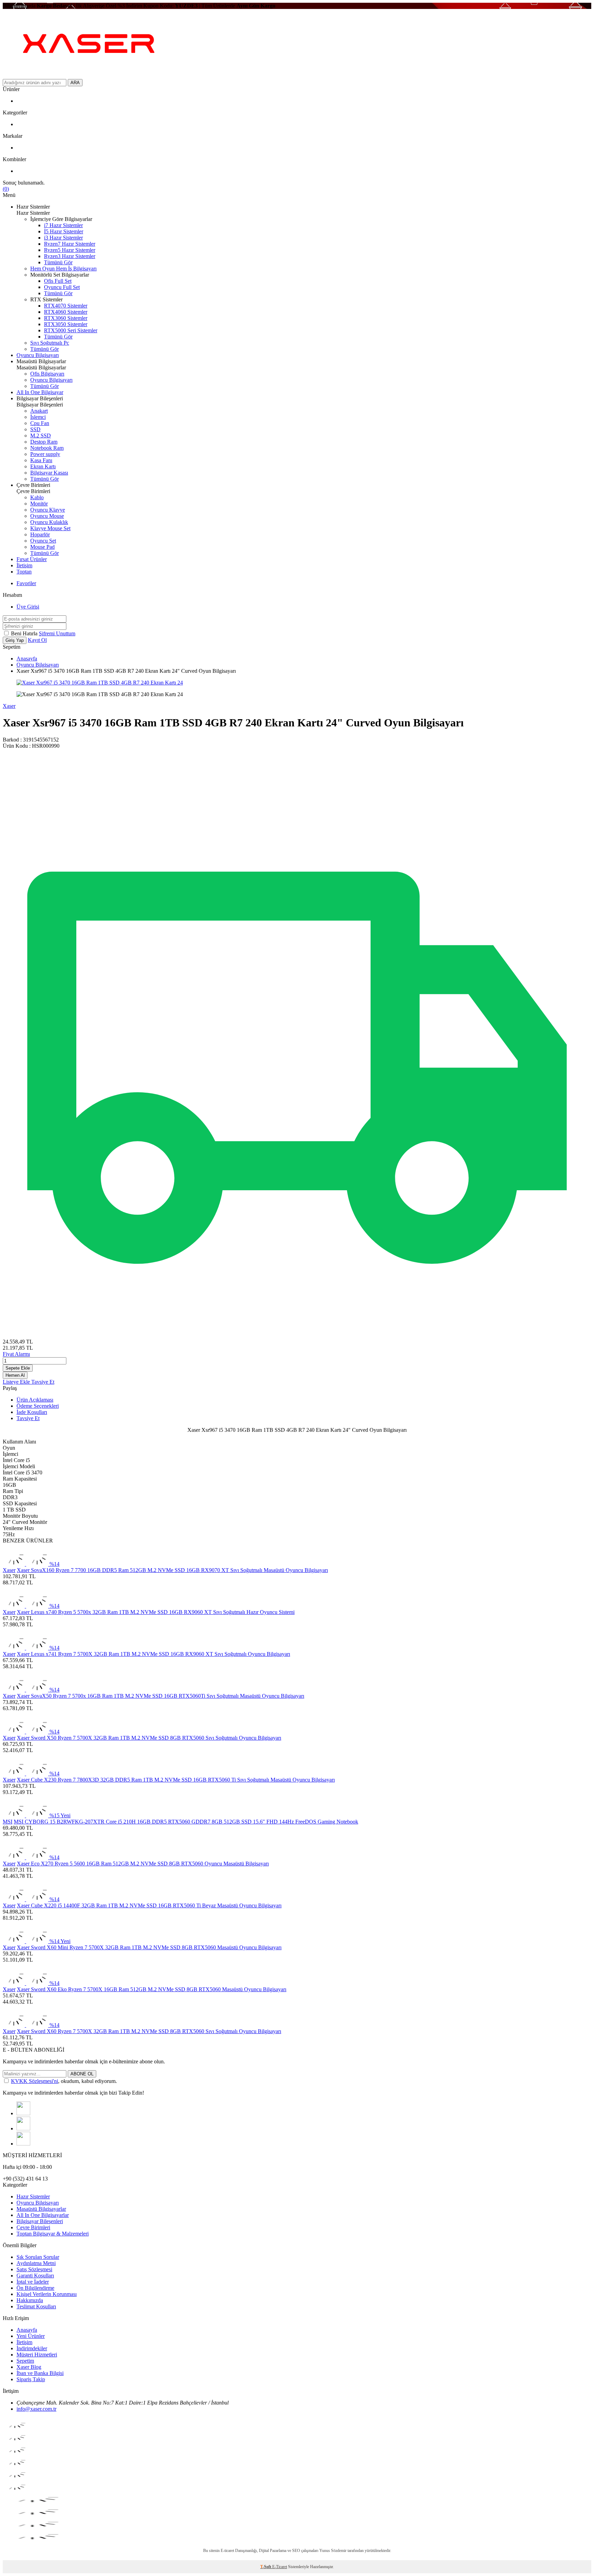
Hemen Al (15, 1375)
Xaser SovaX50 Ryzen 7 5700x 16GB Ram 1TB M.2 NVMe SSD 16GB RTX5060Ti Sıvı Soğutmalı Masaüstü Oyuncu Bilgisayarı (161, 1696)
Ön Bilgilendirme (35, 2288)
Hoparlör (40, 534)
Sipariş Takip (31, 2379)
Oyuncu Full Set (62, 287)
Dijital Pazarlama (273, 2551)
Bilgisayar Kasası (49, 473)
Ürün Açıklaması (35, 1400)
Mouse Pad (42, 547)
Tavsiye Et (43, 1382)
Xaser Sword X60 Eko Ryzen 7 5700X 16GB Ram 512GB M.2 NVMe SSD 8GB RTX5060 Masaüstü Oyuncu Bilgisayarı (152, 1989)
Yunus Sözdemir (333, 2551)
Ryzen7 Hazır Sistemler (70, 244)
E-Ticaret (280, 2567)
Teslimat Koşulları (36, 2306)
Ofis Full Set (58, 281)
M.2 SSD (41, 436)
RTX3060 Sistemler (66, 318)
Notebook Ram (47, 448)
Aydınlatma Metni (36, 2263)
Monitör (39, 504)
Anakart (39, 411)
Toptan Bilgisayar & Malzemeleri (53, 2234)
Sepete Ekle (18, 1368)
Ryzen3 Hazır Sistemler (70, 256)
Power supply (45, 454)
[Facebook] (23, 2128)
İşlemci (38, 417)
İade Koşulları (32, 1412)
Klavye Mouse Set (50, 528)
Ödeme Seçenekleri (38, 1406)
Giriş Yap (15, 640)
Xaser (9, 706)
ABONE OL (82, 2074)
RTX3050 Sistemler (66, 324)
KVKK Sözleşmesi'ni (35, 2081)
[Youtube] (23, 2144)
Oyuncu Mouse (47, 516)
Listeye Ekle (17, 1382)
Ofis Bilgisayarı (47, 374)
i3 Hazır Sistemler (63, 238)
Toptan (24, 572)
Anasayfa (27, 659)
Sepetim (25, 2361)
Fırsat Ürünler (32, 559)
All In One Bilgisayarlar (43, 2215)
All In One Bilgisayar (40, 392)
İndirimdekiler (32, 2348)
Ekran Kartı (43, 466)
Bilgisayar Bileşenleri (40, 2221)
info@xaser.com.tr (36, 2409)
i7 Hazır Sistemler (63, 225)
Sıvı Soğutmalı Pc (50, 343)
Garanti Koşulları (35, 2276)
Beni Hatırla (25, 633)
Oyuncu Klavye (48, 510)
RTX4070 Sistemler (66, 306)
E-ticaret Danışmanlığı (239, 2551)
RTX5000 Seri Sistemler (71, 330)
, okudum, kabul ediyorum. (64, 2081)
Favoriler (26, 583)
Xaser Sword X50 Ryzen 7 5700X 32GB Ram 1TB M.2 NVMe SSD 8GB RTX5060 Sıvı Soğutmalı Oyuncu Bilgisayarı (149, 1738)
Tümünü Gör (58, 262)
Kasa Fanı (41, 460)
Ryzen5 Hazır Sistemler (70, 250)
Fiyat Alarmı (16, 1354)
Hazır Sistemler (33, 2196)
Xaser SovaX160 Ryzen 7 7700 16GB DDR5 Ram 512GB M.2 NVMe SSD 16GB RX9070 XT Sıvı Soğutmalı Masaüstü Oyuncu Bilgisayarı (172, 1570)
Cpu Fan (40, 423)
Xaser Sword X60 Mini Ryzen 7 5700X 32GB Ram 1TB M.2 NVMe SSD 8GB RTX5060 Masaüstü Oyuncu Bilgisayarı (149, 1947)
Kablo (37, 497)
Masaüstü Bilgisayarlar (41, 2209)
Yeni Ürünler (31, 2336)
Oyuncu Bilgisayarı (38, 355)
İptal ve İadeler (33, 2282)
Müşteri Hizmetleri (37, 2355)
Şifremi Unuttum (57, 633)
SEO (296, 2551)
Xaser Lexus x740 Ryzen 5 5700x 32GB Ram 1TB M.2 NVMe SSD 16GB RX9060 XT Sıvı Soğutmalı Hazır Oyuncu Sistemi (156, 1612)
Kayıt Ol (37, 640)
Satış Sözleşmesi (34, 2269)
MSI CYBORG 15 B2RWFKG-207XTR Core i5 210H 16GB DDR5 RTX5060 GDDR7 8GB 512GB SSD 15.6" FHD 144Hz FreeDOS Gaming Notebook (186, 1822)
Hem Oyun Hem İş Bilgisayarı (63, 269)
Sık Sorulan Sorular (38, 2257)
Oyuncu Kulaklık (49, 522)
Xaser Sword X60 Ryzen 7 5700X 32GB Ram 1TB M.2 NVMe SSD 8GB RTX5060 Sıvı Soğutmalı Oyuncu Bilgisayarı (149, 2031)
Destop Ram (44, 442)
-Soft (266, 2567)
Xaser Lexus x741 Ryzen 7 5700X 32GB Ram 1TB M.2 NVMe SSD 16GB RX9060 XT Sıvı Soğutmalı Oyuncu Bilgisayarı (153, 1654)
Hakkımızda (30, 2300)
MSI (8, 1822)
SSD (35, 429)
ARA (75, 83)
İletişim (24, 565)
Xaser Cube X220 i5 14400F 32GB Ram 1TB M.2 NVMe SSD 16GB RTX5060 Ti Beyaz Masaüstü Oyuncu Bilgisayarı (149, 1905)
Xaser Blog (29, 2367)
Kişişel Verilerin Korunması (47, 2294)
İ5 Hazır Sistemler (64, 231)
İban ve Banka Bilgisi (40, 2373)
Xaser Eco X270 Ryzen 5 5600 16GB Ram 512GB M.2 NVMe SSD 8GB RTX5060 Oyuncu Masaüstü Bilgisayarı (143, 1864)
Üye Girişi (28, 607)
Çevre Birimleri (33, 2227)
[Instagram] (23, 2113)
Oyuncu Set (43, 541)
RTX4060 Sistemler (66, 312)
